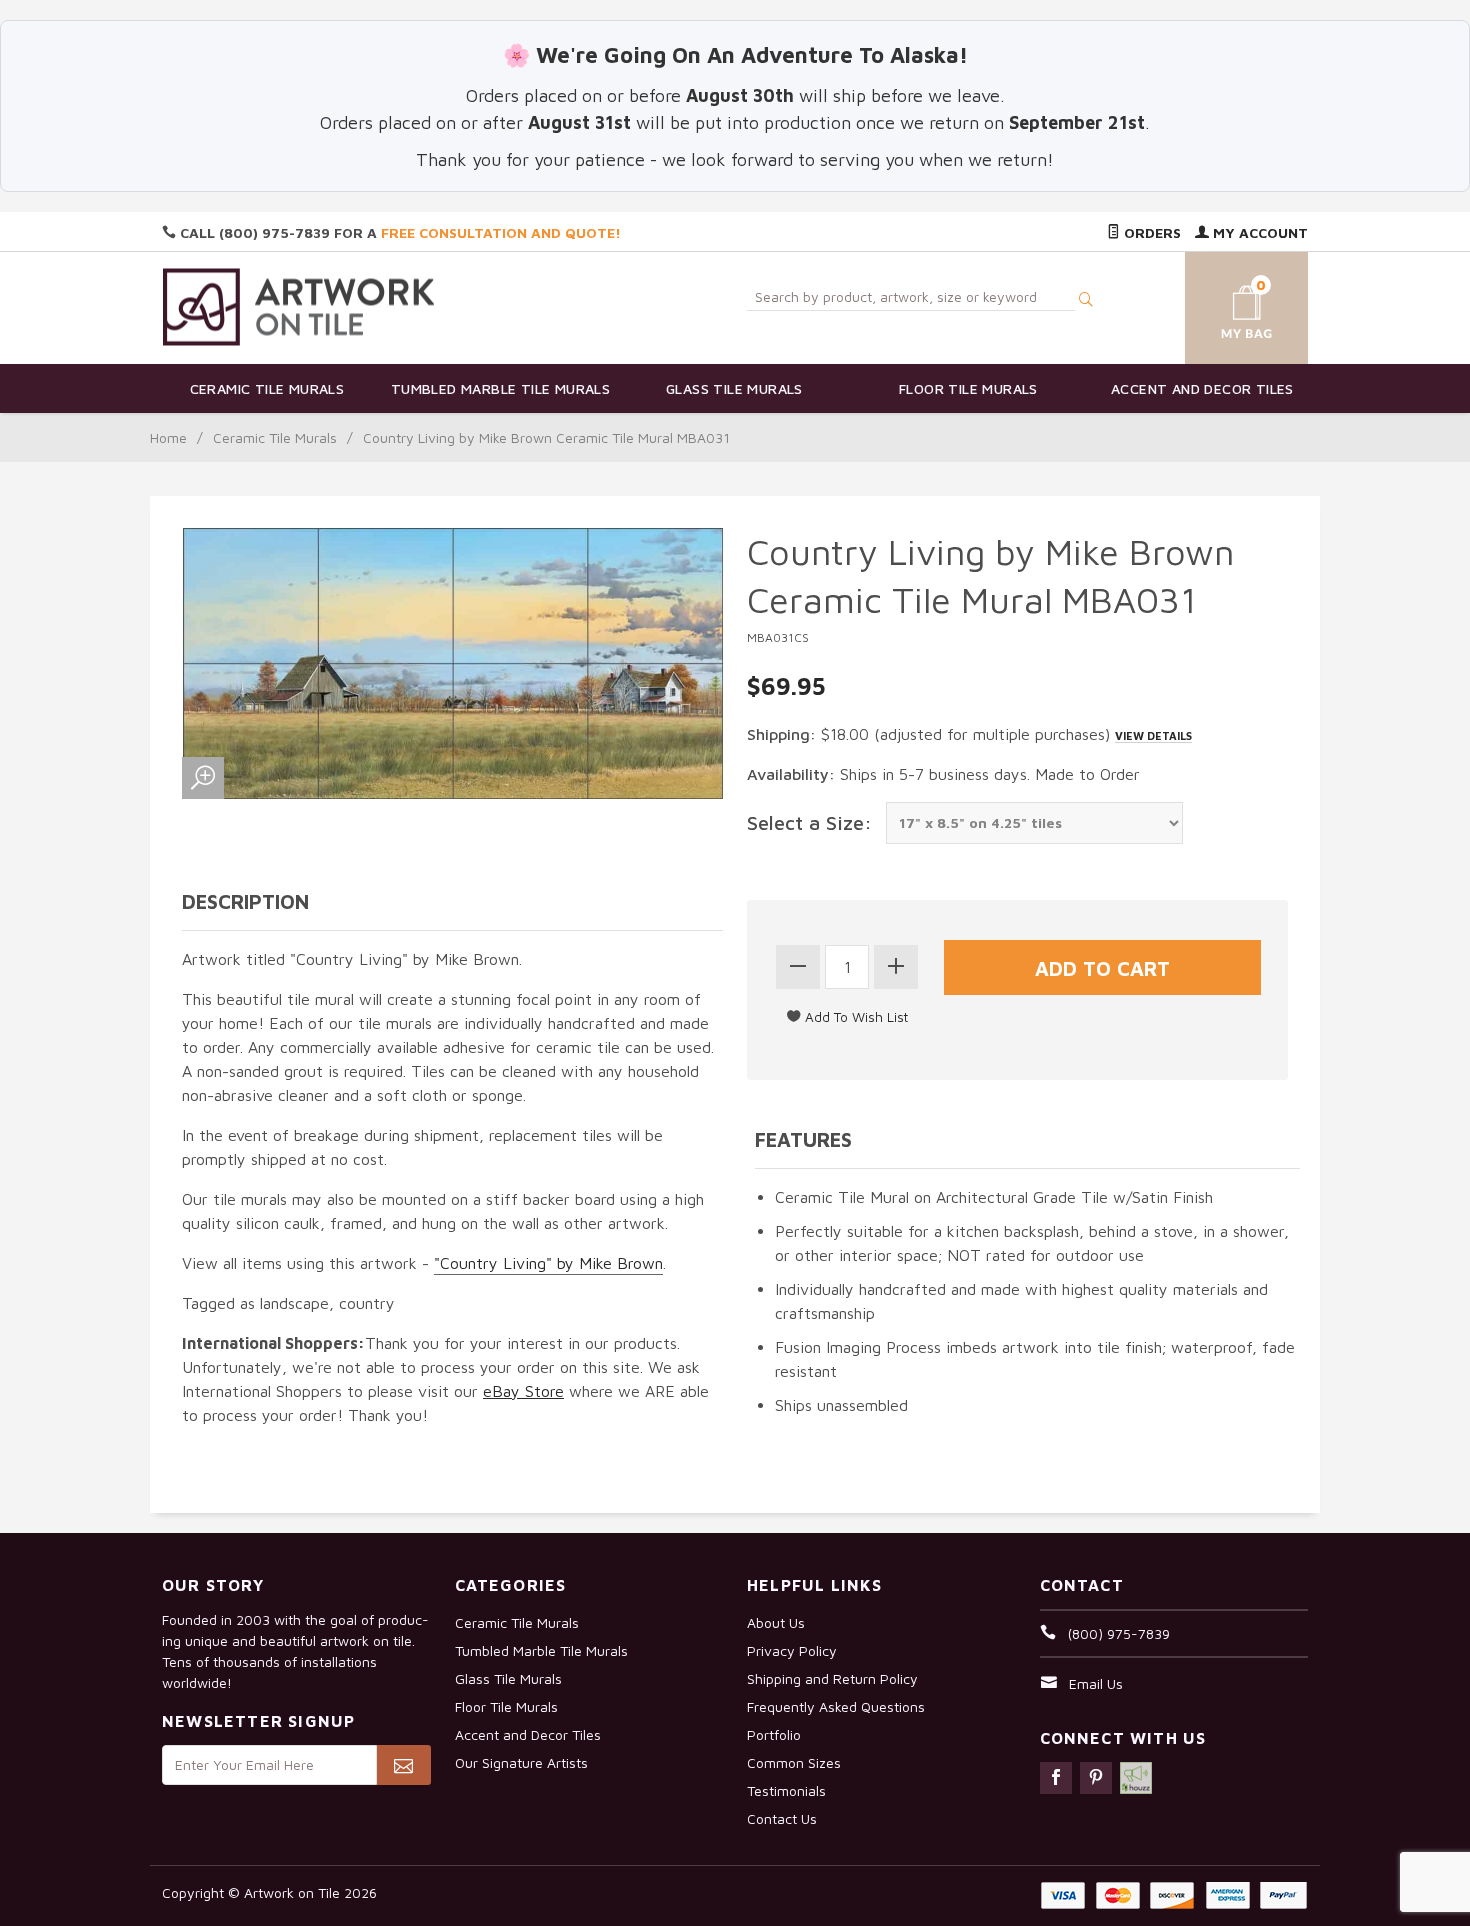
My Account (1258, 232)
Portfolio (774, 1734)
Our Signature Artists (521, 1762)
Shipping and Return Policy (832, 1678)
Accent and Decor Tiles (1202, 388)
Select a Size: (809, 822)
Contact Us (782, 1818)
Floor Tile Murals (968, 388)
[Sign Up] (403, 1765)
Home (168, 437)
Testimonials (786, 1790)
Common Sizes (794, 1762)
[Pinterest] (1096, 1778)
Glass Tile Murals (734, 388)
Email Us (1096, 1683)
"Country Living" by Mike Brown (548, 1263)
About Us (776, 1622)
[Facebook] (1056, 1778)
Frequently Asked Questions (836, 1706)
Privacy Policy (792, 1650)
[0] (1223, 304)
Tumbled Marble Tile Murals (500, 388)
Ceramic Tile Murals (267, 388)
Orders (1150, 232)
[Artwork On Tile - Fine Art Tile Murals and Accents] (299, 306)
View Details (1153, 735)
